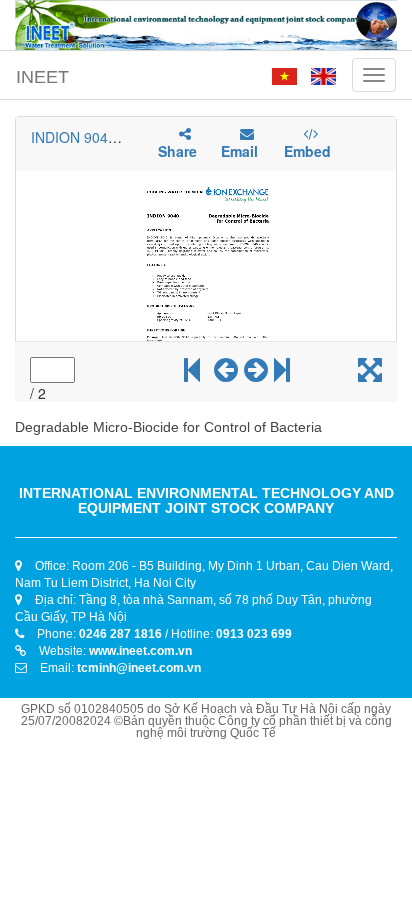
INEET (42, 77)
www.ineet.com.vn (140, 651)
